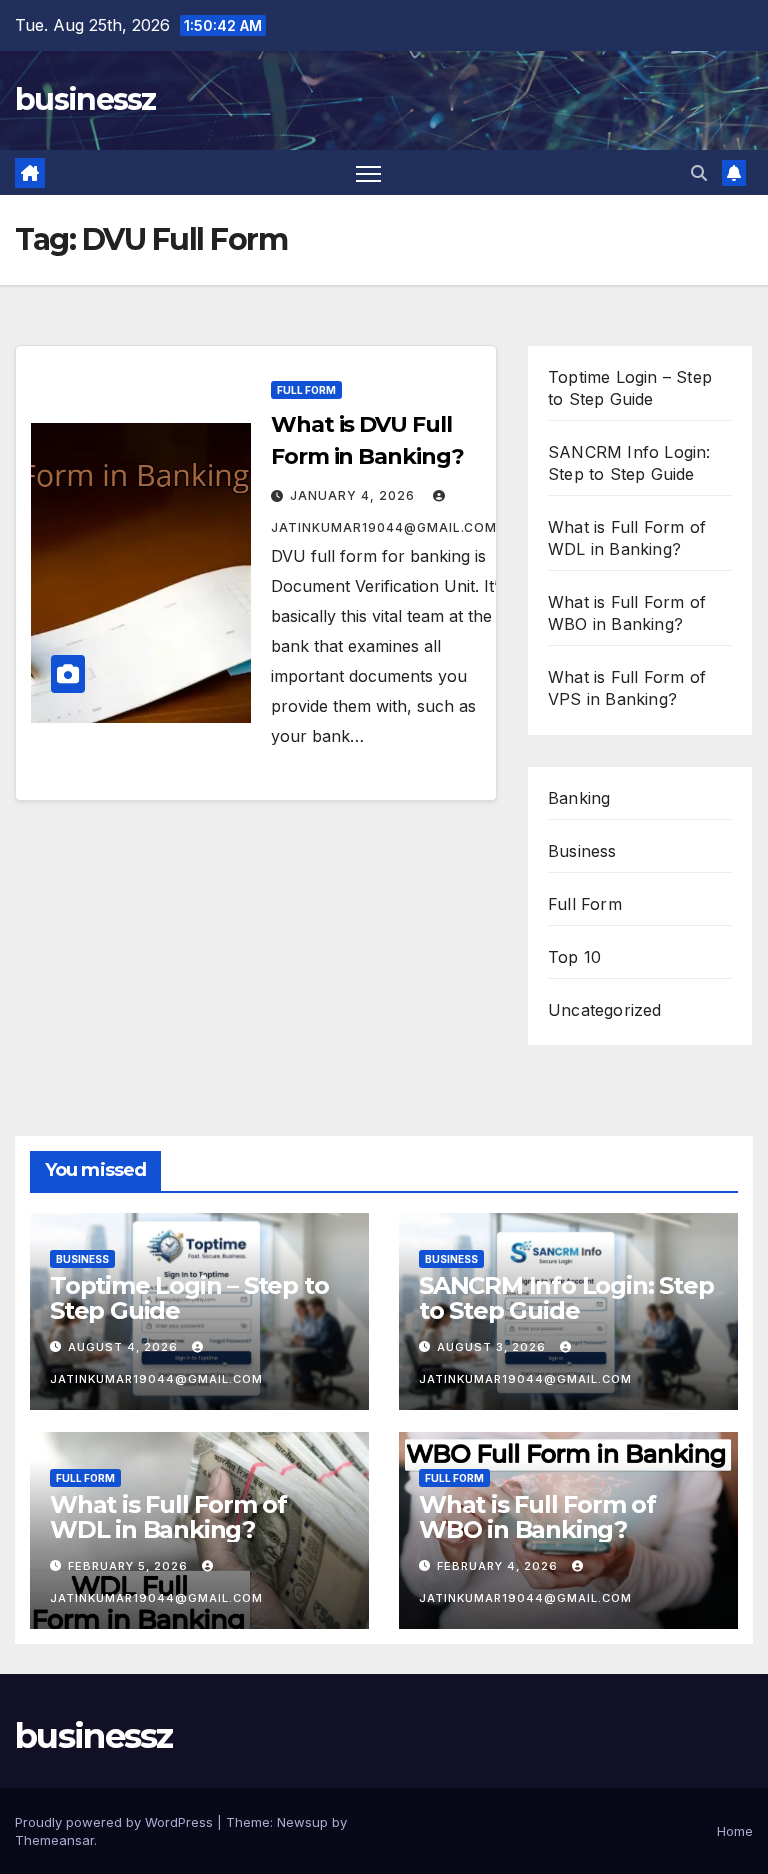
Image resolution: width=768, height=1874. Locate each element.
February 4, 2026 (499, 1566)
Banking (579, 798)
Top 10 (574, 957)
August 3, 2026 (493, 1347)
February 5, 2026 (130, 1566)
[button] (699, 173)
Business (582, 851)
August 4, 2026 (125, 1347)
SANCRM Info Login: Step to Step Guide (566, 1298)
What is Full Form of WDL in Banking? (168, 1517)
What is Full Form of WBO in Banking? (537, 1517)
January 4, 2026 (354, 495)
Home (735, 1831)
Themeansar (54, 1840)
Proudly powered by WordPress (116, 1822)
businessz (85, 99)
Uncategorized (605, 1010)
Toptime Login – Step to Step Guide (189, 1298)
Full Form (306, 390)
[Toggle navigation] (368, 172)
